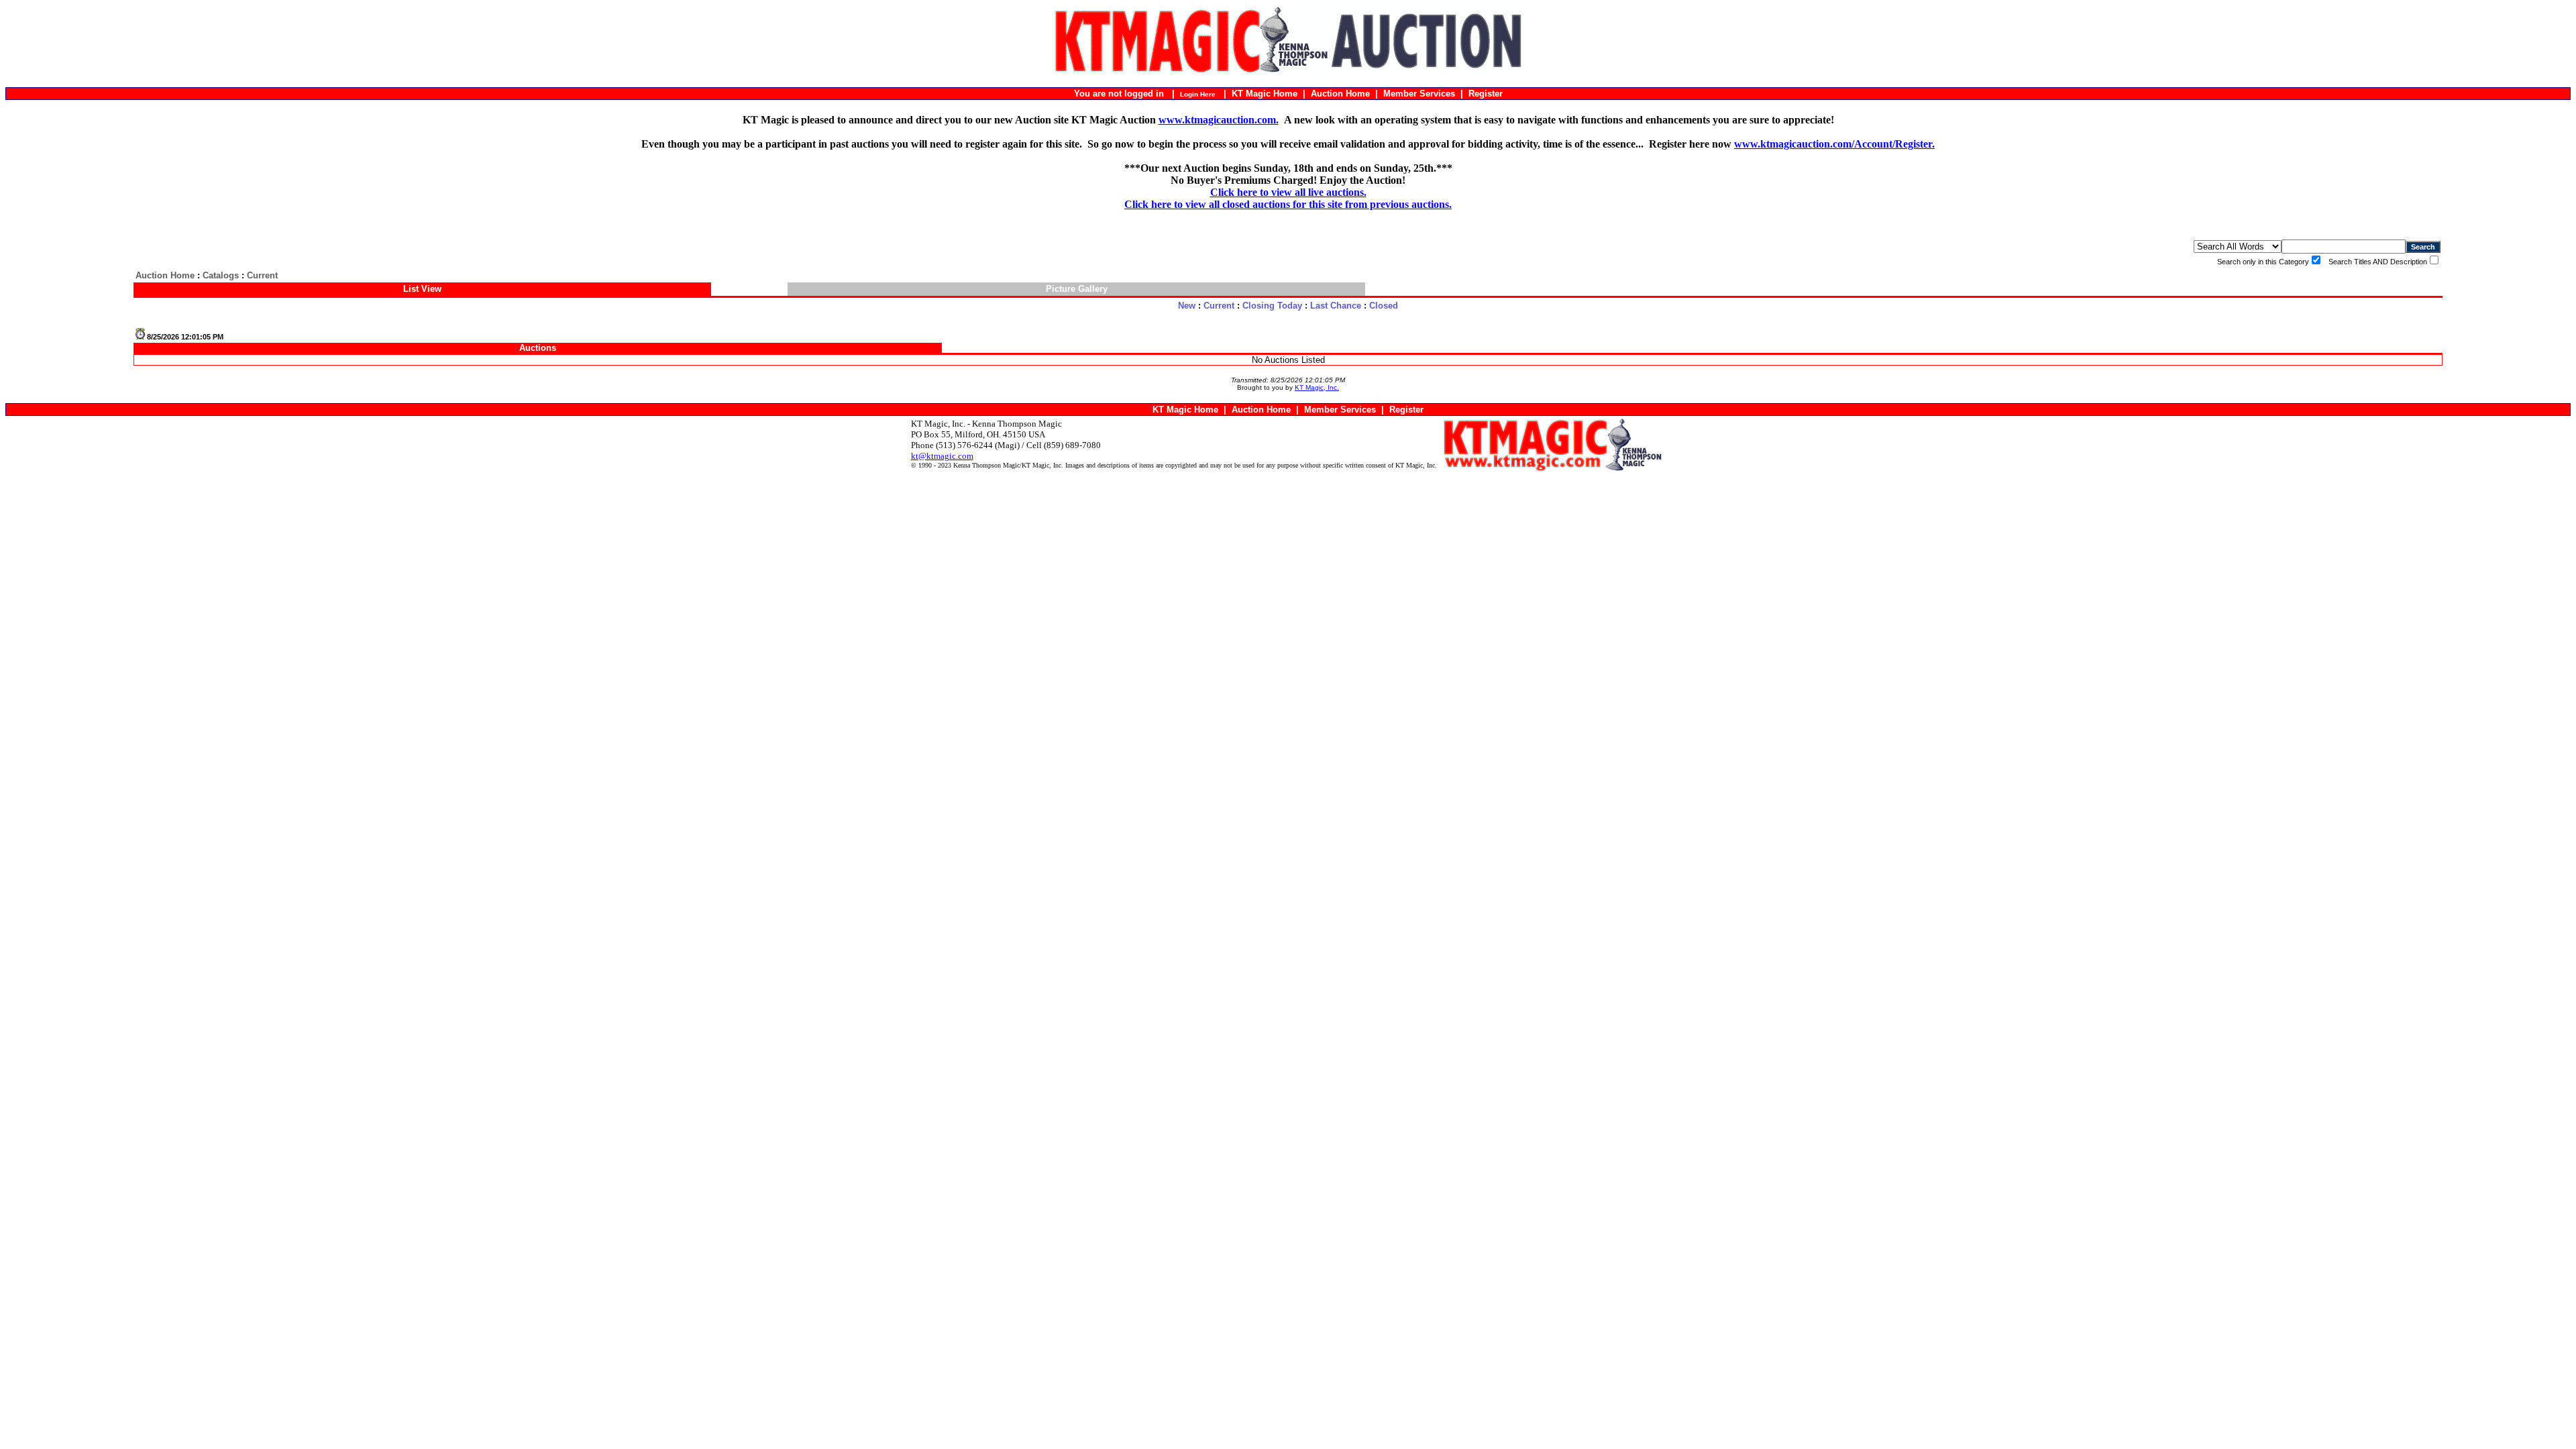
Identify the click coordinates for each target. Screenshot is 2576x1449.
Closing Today (1272, 306)
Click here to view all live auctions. (1288, 192)
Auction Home (1340, 94)
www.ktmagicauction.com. (1219, 120)
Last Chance (1336, 306)
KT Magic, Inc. (1317, 387)
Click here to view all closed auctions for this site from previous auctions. (1288, 204)
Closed (1384, 306)
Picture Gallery (1077, 289)
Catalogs (221, 275)
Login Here (1198, 94)
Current (1219, 306)
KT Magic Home (1265, 94)
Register (1486, 94)
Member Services (1419, 94)
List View (422, 289)
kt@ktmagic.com (942, 456)
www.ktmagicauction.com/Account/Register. (1834, 144)
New (1187, 306)
